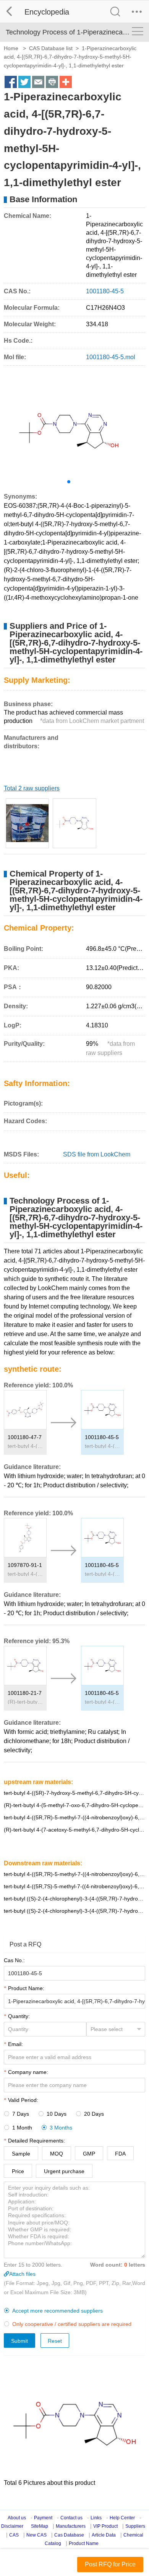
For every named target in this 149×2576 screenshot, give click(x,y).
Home (11, 48)
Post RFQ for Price (110, 2564)
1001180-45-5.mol (111, 357)
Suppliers (135, 2526)
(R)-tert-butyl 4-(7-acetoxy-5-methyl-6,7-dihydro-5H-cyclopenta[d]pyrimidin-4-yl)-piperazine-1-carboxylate (74, 1830)
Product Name (84, 2543)
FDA (120, 2154)
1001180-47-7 (25, 1437)
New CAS (36, 2535)
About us (17, 2518)
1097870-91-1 (25, 1565)
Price (18, 2171)
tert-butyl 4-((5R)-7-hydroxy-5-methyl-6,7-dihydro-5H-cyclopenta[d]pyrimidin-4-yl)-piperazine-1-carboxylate (74, 1793)
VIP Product (105, 2526)
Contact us (71, 2518)
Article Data (104, 2535)
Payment (43, 2518)
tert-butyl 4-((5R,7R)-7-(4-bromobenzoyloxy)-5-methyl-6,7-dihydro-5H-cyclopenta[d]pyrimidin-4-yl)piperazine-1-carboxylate (25, 1574)
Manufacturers (71, 2526)
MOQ (57, 2154)
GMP (89, 2154)
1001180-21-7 (25, 1693)
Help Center (122, 2518)
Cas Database (69, 2535)
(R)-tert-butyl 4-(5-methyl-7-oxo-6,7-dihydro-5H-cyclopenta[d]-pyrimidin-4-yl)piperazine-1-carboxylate (25, 1702)
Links (96, 2518)
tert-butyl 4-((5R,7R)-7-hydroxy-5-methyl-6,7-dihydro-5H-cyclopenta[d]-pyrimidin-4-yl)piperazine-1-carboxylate (102, 1446)
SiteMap (40, 2526)
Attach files (22, 2274)
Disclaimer (12, 2526)
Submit (19, 2341)
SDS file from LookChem (97, 1154)
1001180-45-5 (102, 1437)
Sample (21, 2154)
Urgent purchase (64, 2171)
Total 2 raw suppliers (32, 788)
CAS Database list (51, 48)
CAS (14, 2535)
